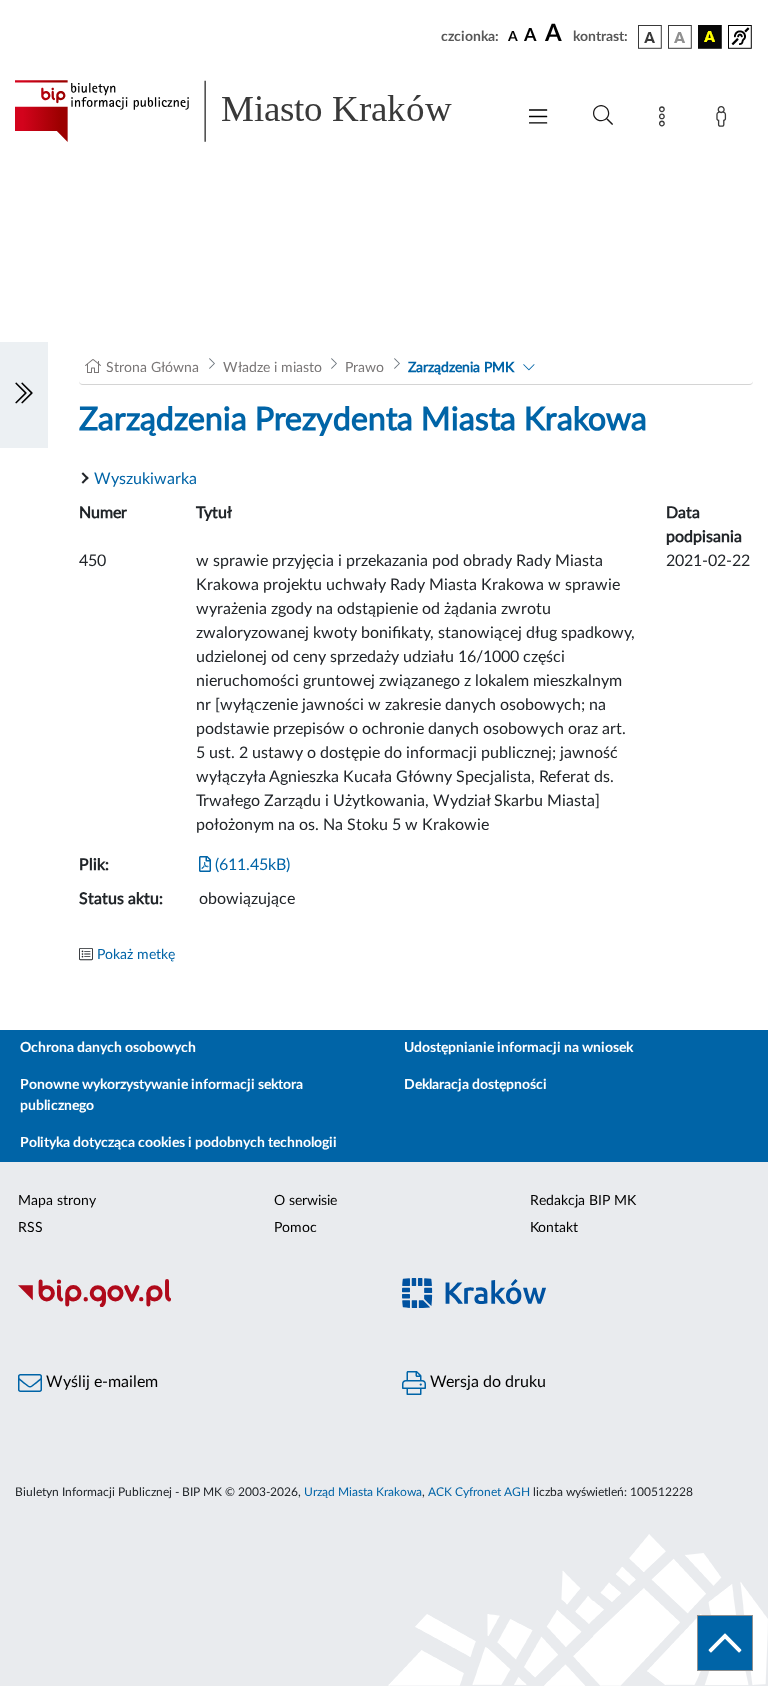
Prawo (364, 368)
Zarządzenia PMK (461, 368)
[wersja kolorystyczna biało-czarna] (680, 37)
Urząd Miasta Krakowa (363, 1492)
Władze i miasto (272, 368)
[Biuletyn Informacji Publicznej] (192, 1304)
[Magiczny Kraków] (576, 1304)
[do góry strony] (725, 1643)
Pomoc (295, 1228)
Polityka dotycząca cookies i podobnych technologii (178, 1143)
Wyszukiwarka (145, 479)
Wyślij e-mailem (100, 1382)
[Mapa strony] (666, 120)
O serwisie (305, 1201)
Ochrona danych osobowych (108, 1048)
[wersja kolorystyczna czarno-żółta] (710, 37)
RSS (30, 1228)
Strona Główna (152, 368)
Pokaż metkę (136, 955)
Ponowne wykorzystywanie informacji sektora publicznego (161, 1095)
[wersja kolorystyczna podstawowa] (650, 37)
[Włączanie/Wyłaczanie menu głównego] (538, 118)
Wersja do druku (486, 1382)
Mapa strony (57, 1201)
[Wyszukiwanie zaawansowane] (603, 116)
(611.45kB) (250, 865)
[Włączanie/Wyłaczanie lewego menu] (24, 395)
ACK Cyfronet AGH (479, 1492)
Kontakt (554, 1228)
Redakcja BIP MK (583, 1201)
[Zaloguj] (725, 120)
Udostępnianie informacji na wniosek (518, 1048)
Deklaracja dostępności (475, 1085)
